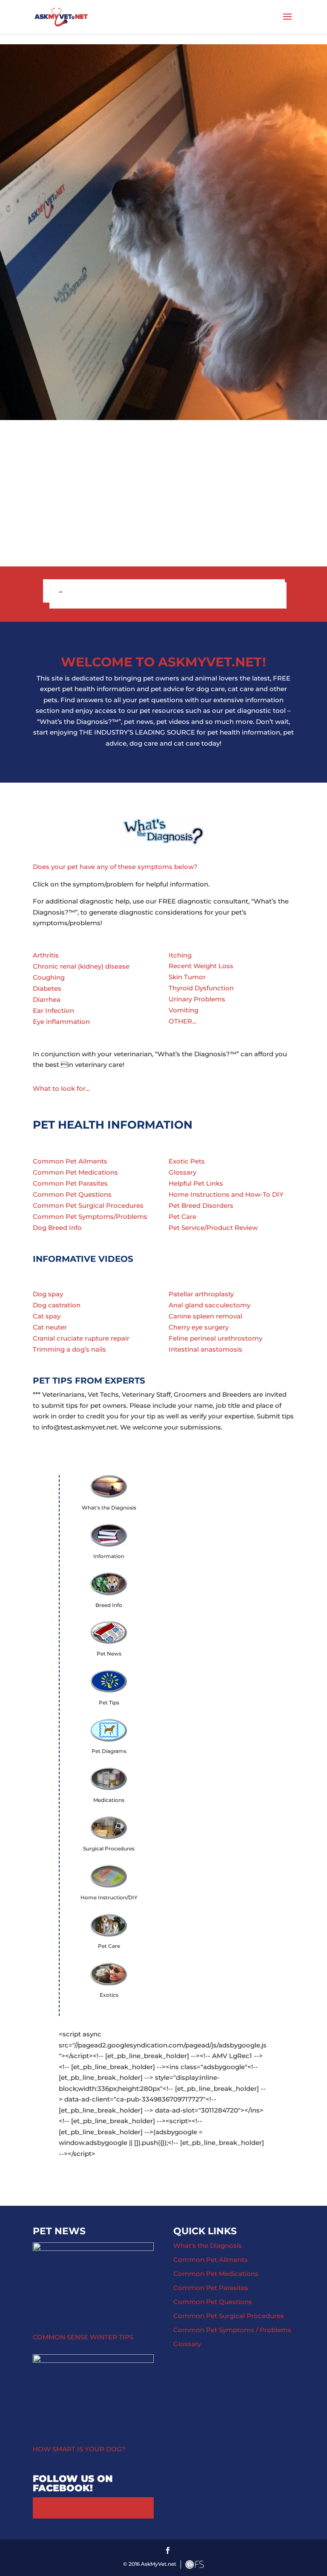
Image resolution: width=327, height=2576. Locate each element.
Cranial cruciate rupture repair (81, 1338)
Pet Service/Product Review (213, 1228)
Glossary (182, 1172)
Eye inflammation (61, 1022)
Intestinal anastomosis (205, 1349)
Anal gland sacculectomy (209, 1305)
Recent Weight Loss (201, 966)
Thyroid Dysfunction (201, 988)
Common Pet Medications (75, 1172)
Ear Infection (53, 1011)
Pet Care (182, 1217)
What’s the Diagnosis (208, 2246)
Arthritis (46, 955)
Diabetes (47, 988)
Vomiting (184, 1010)
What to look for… (61, 1088)
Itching (180, 955)
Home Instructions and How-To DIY (226, 1194)
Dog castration (57, 1305)
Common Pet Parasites (70, 1183)
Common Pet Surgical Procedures (88, 1205)
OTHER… (182, 1021)
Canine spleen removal (205, 1316)
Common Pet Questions (72, 1194)
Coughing (49, 977)
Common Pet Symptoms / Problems (232, 2330)
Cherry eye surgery (199, 1327)
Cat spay (47, 1316)
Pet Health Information (113, 1125)
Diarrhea (47, 999)
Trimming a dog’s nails (69, 1349)
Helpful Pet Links (196, 1183)
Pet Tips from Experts (89, 1381)
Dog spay (48, 1294)
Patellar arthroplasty (201, 1294)
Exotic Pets (187, 1161)
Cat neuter (50, 1327)
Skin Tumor (187, 977)
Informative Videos (83, 1259)
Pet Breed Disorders (201, 1205)
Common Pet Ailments (70, 1161)
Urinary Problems (197, 999)
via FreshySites (195, 2565)
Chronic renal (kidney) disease (81, 966)
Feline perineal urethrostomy (215, 1338)
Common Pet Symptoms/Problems (90, 1217)
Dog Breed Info (57, 1228)
